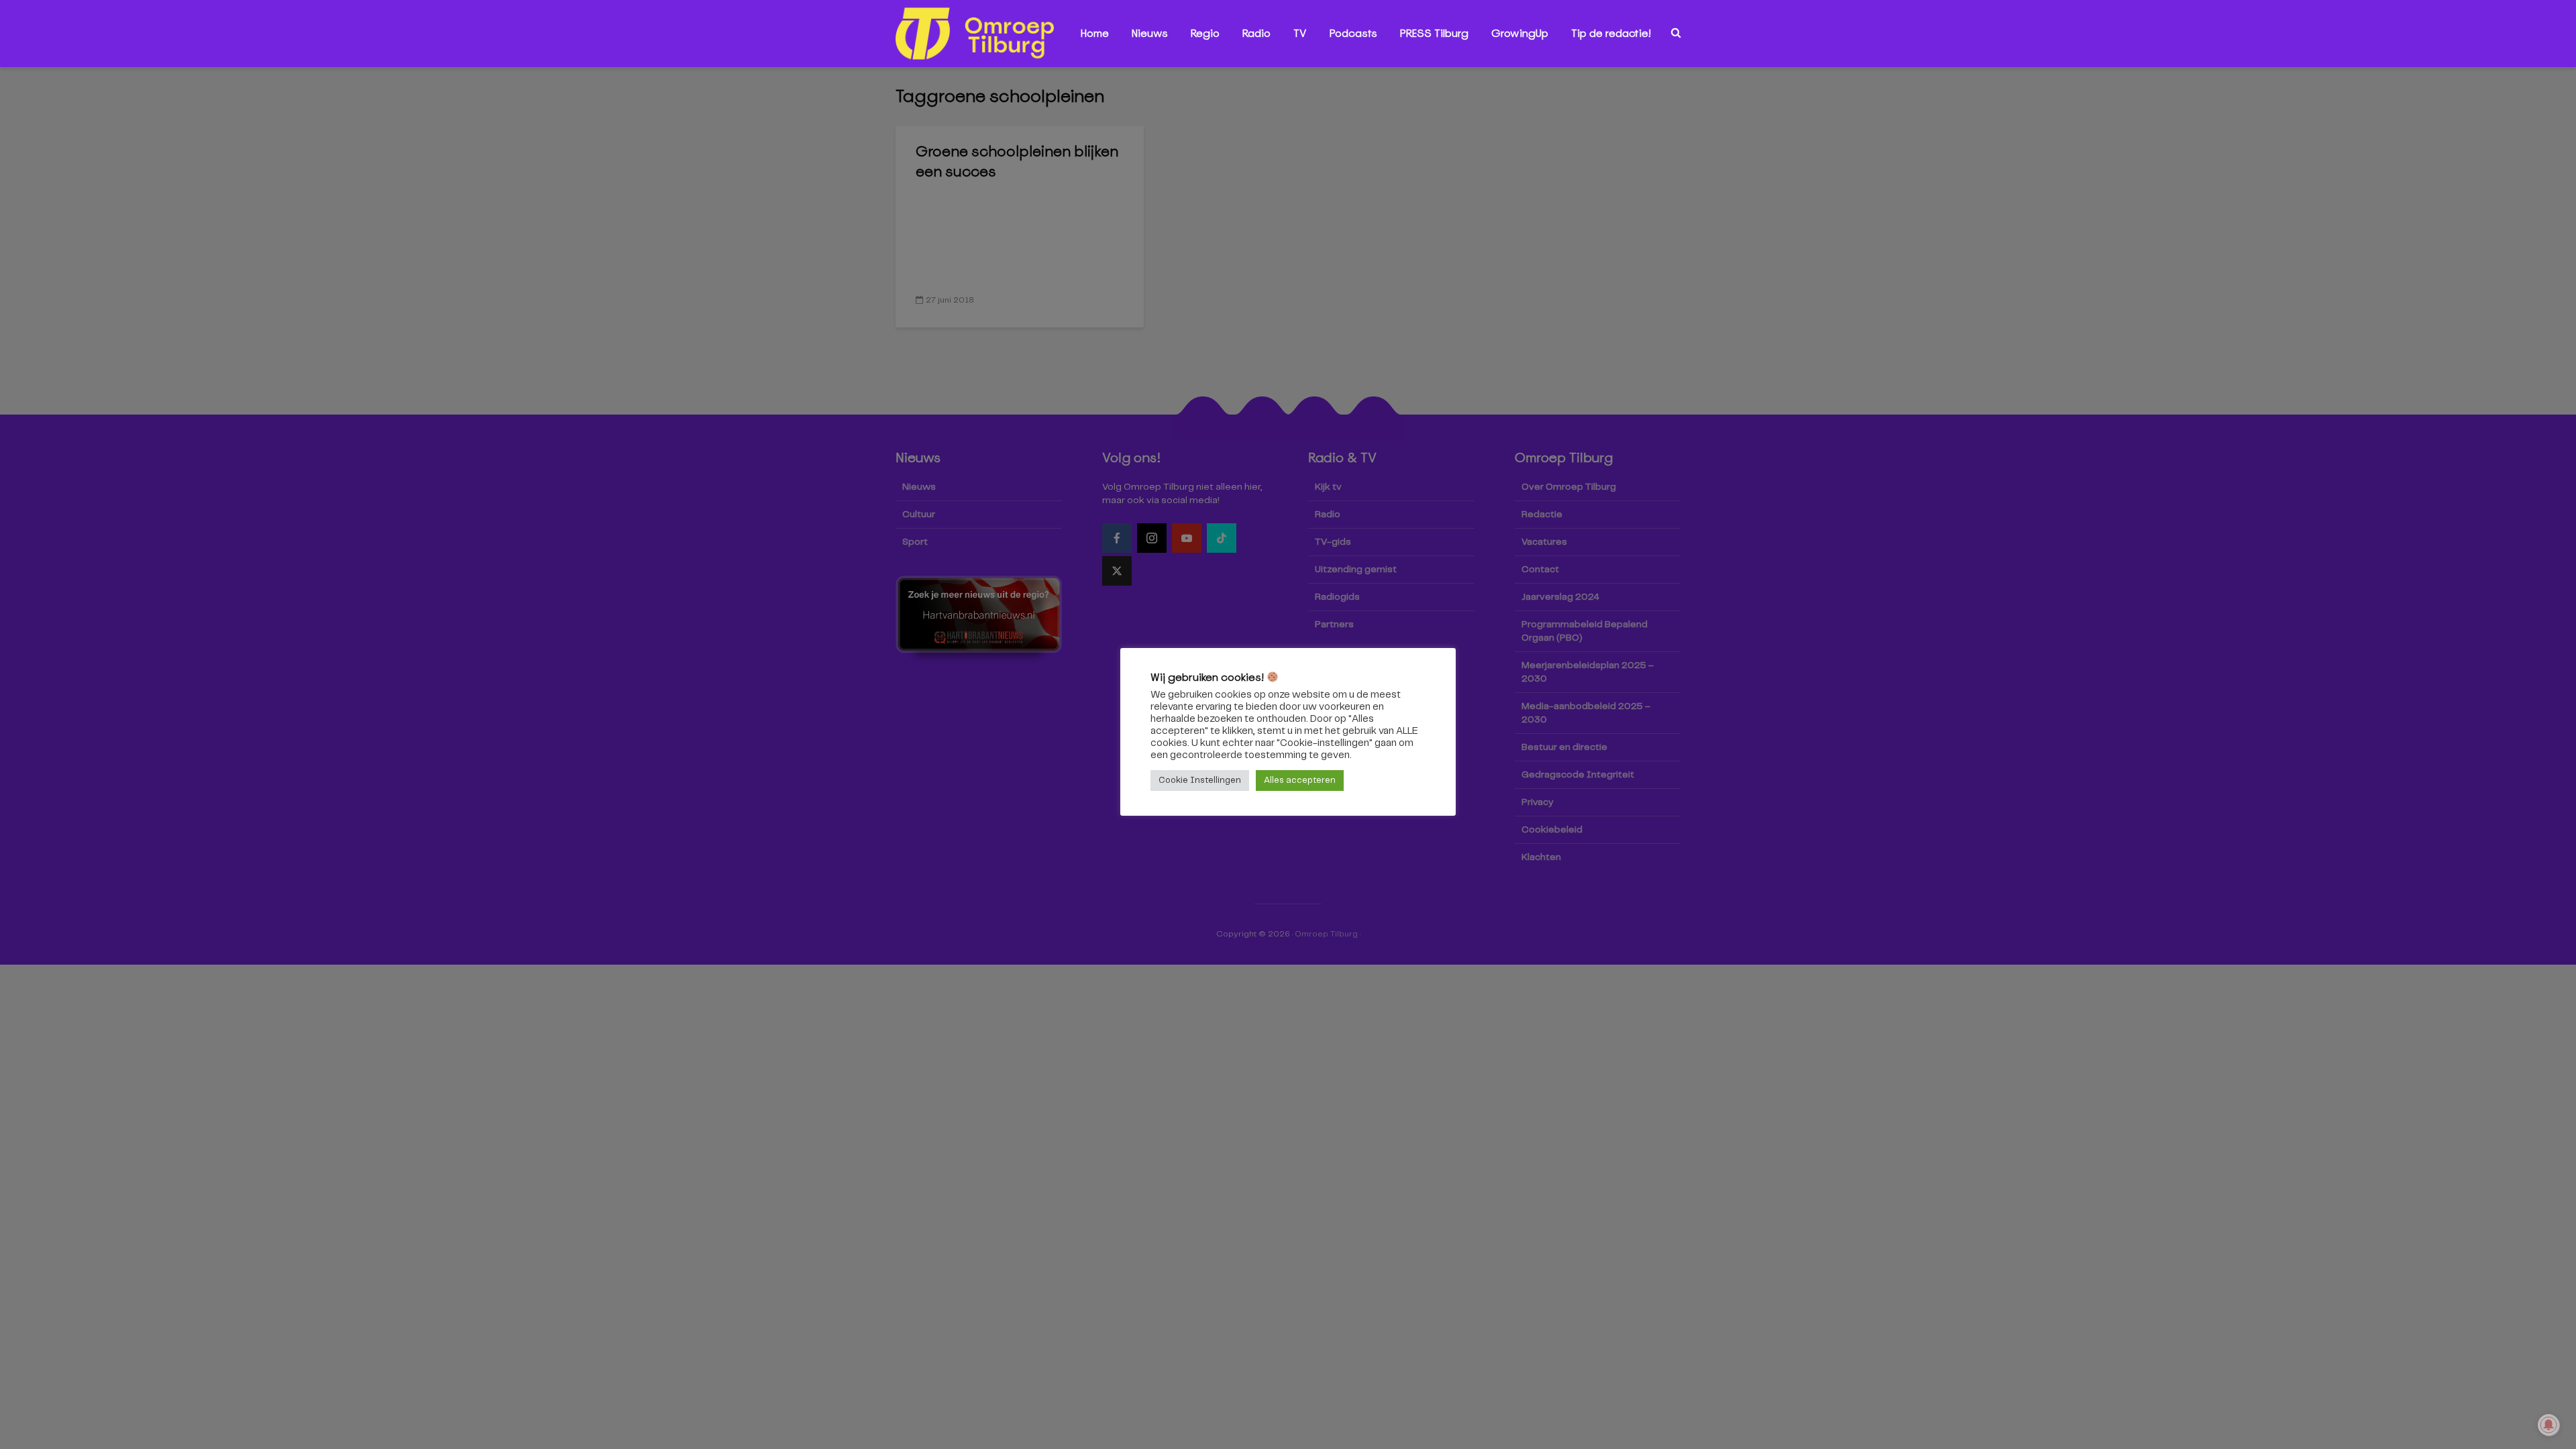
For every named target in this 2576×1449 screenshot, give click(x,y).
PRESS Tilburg (1434, 33)
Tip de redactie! (1611, 33)
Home (1095, 33)
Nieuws (1150, 33)
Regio (1205, 33)
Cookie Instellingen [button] (1200, 781)
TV (1300, 33)
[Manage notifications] (2548, 1425)
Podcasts (1353, 33)
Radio (1256, 33)
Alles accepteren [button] (1300, 781)
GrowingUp (1520, 33)
